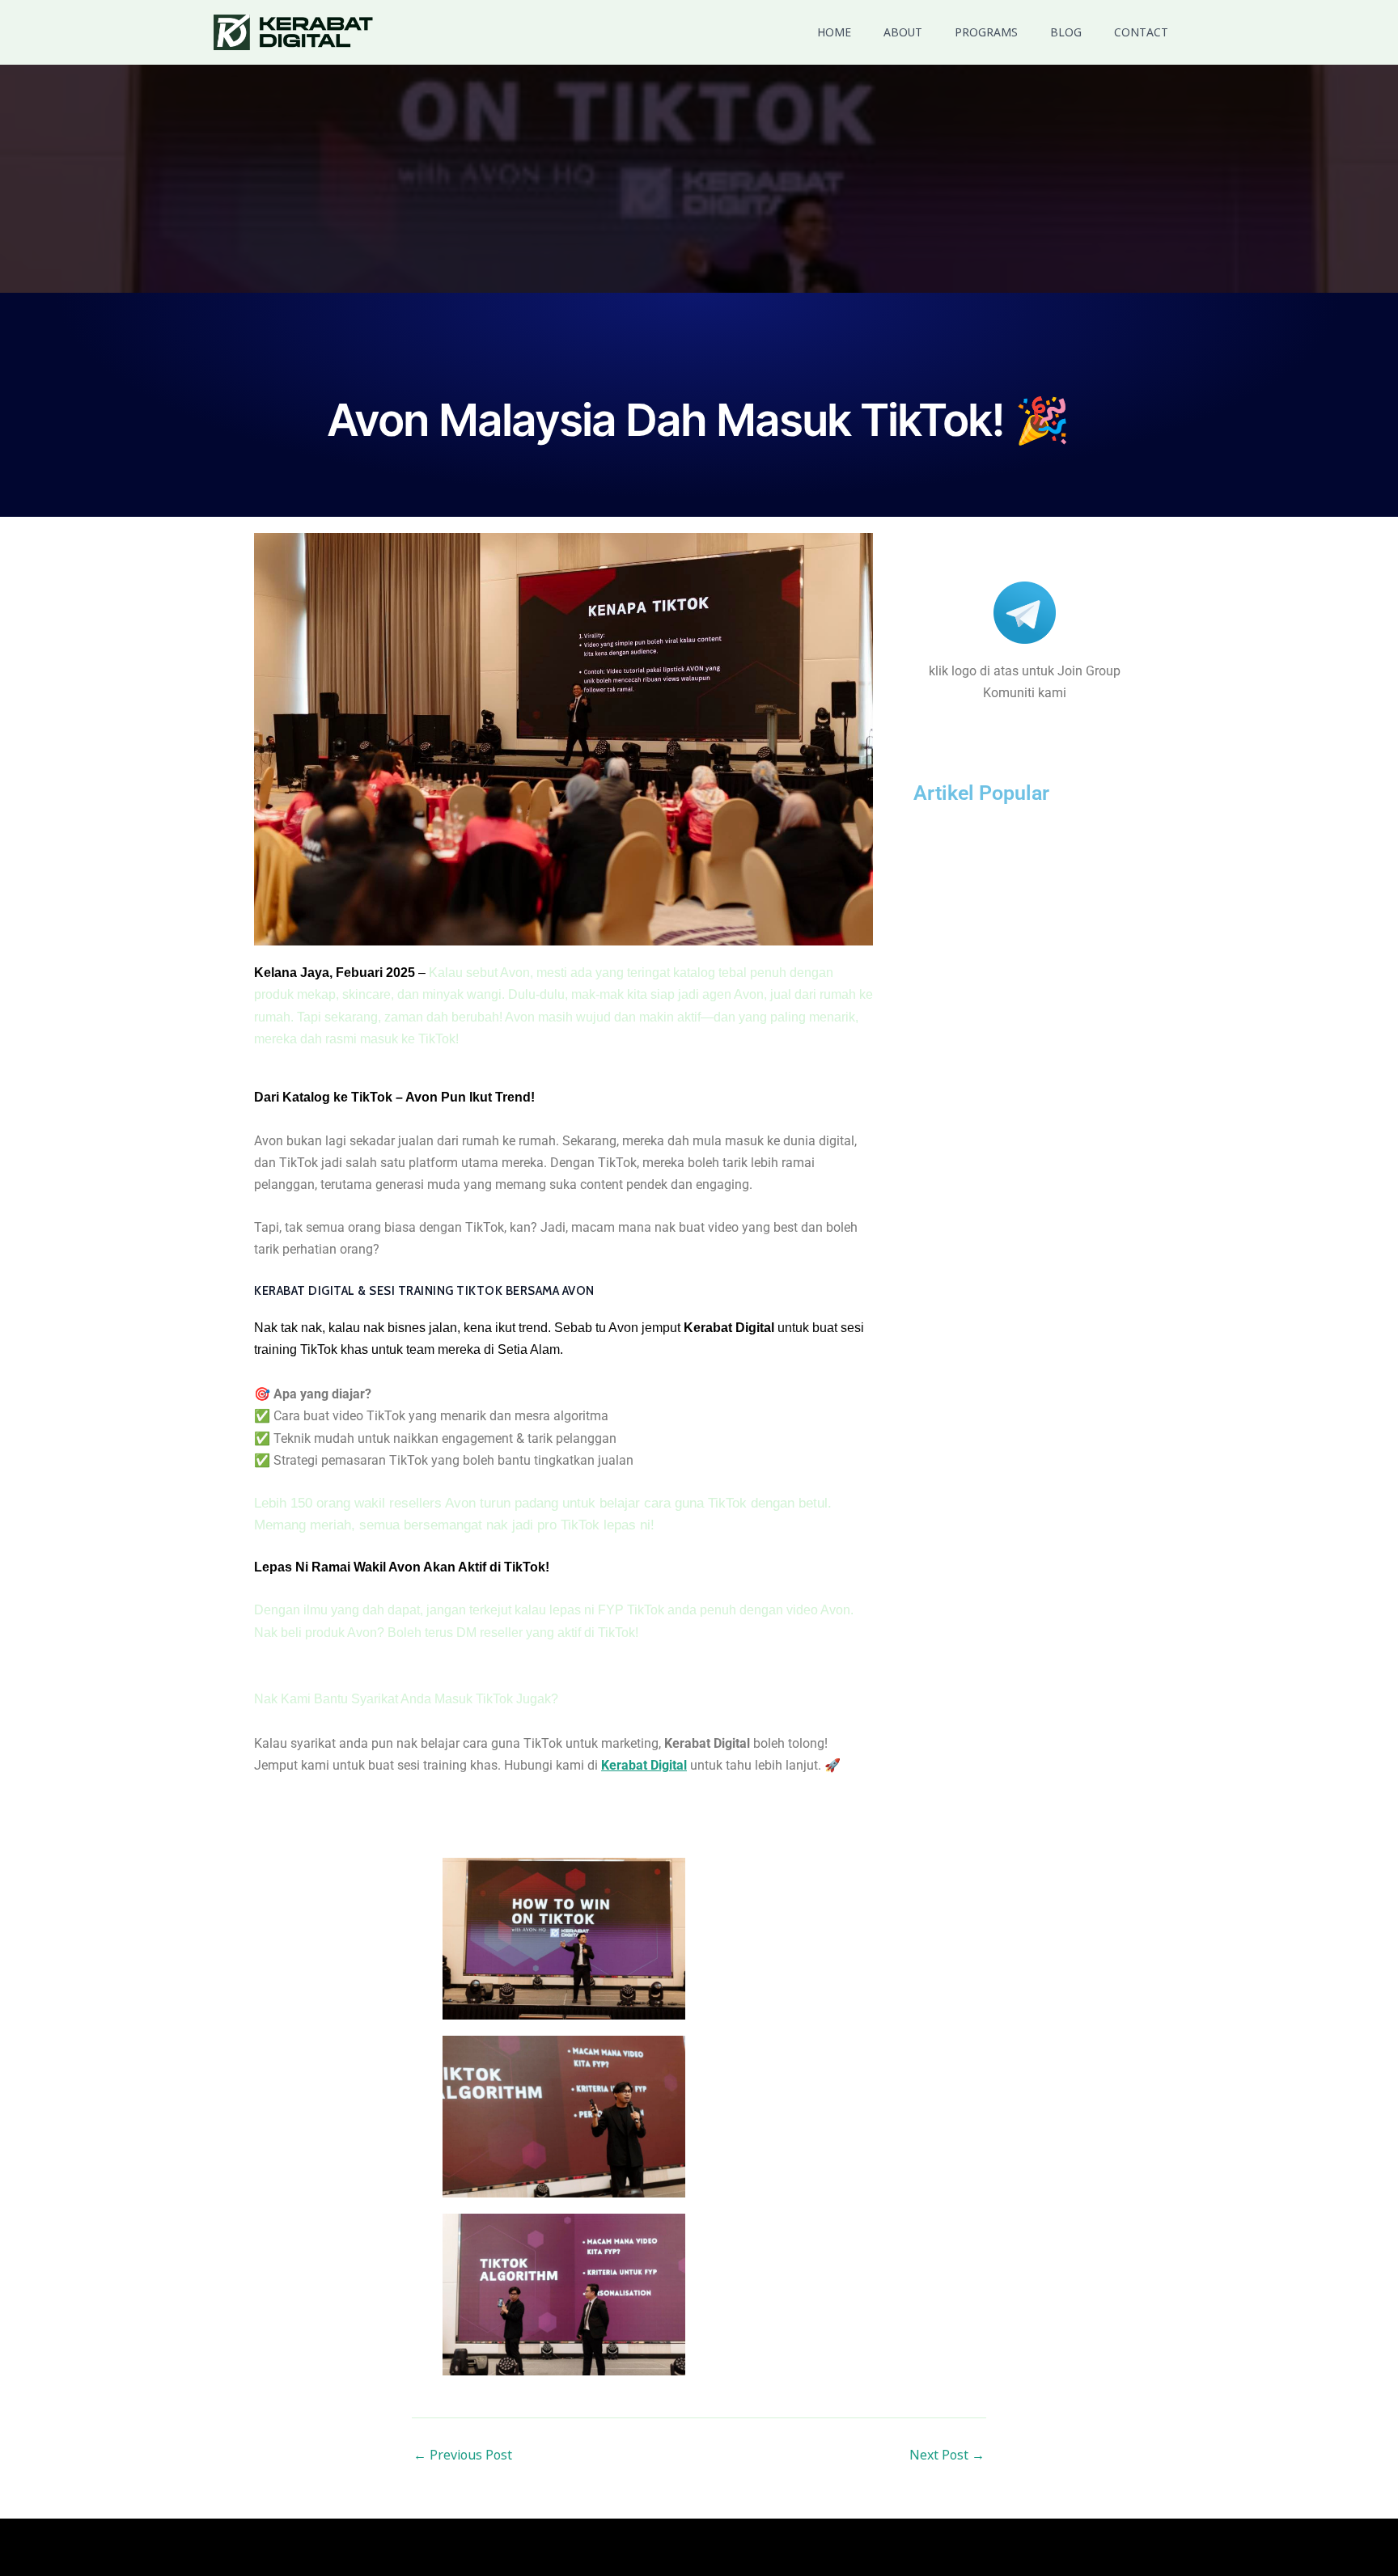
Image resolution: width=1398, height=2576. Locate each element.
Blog (1066, 32)
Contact (1141, 32)
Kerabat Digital (644, 1765)
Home (834, 32)
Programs (986, 32)
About (903, 32)
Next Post (947, 2455)
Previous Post (463, 2455)
